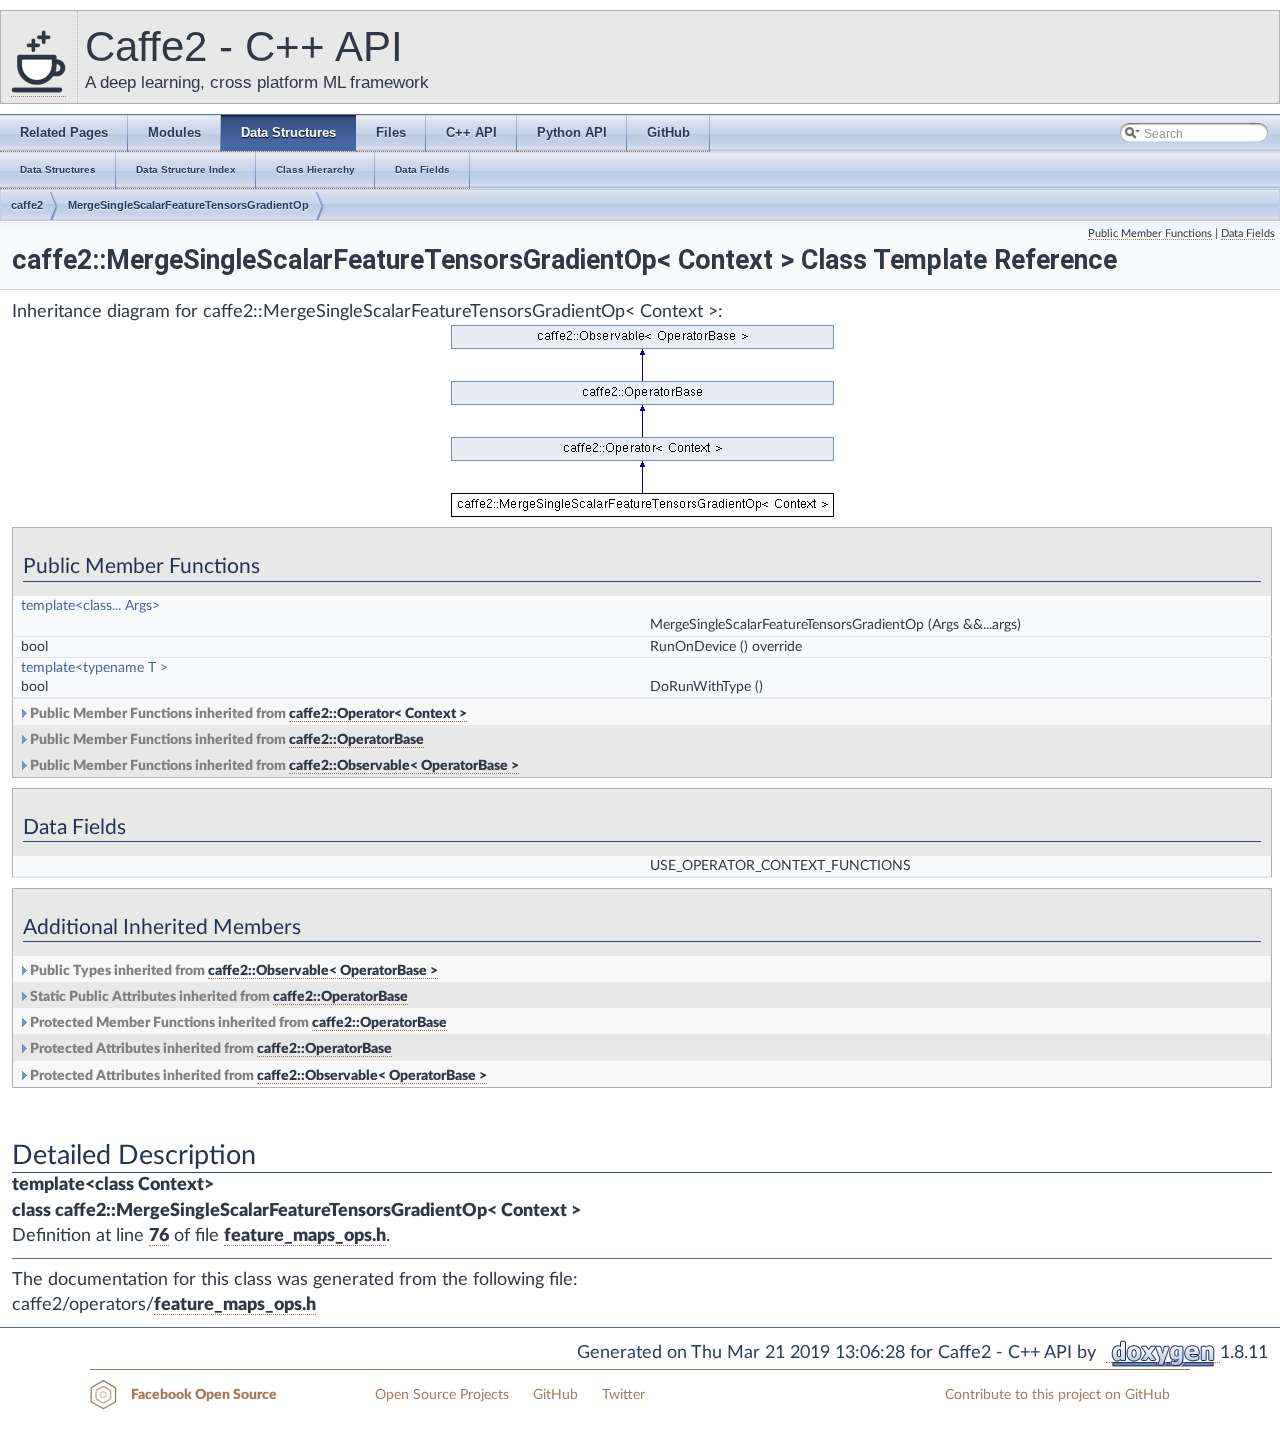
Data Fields (1248, 233)
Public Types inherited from (232, 971)
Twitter (623, 1395)
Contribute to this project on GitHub (1057, 1395)
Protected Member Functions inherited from (237, 1023)
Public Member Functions (1150, 233)
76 (159, 1236)
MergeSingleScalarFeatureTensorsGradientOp (188, 205)
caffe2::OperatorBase (356, 740)
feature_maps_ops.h (305, 1236)
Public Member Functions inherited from (247, 714)
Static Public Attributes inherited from (217, 997)
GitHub (555, 1395)
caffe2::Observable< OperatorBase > (404, 766)
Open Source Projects (442, 1395)
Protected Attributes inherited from (209, 1049)
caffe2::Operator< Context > (378, 714)
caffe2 (27, 205)
